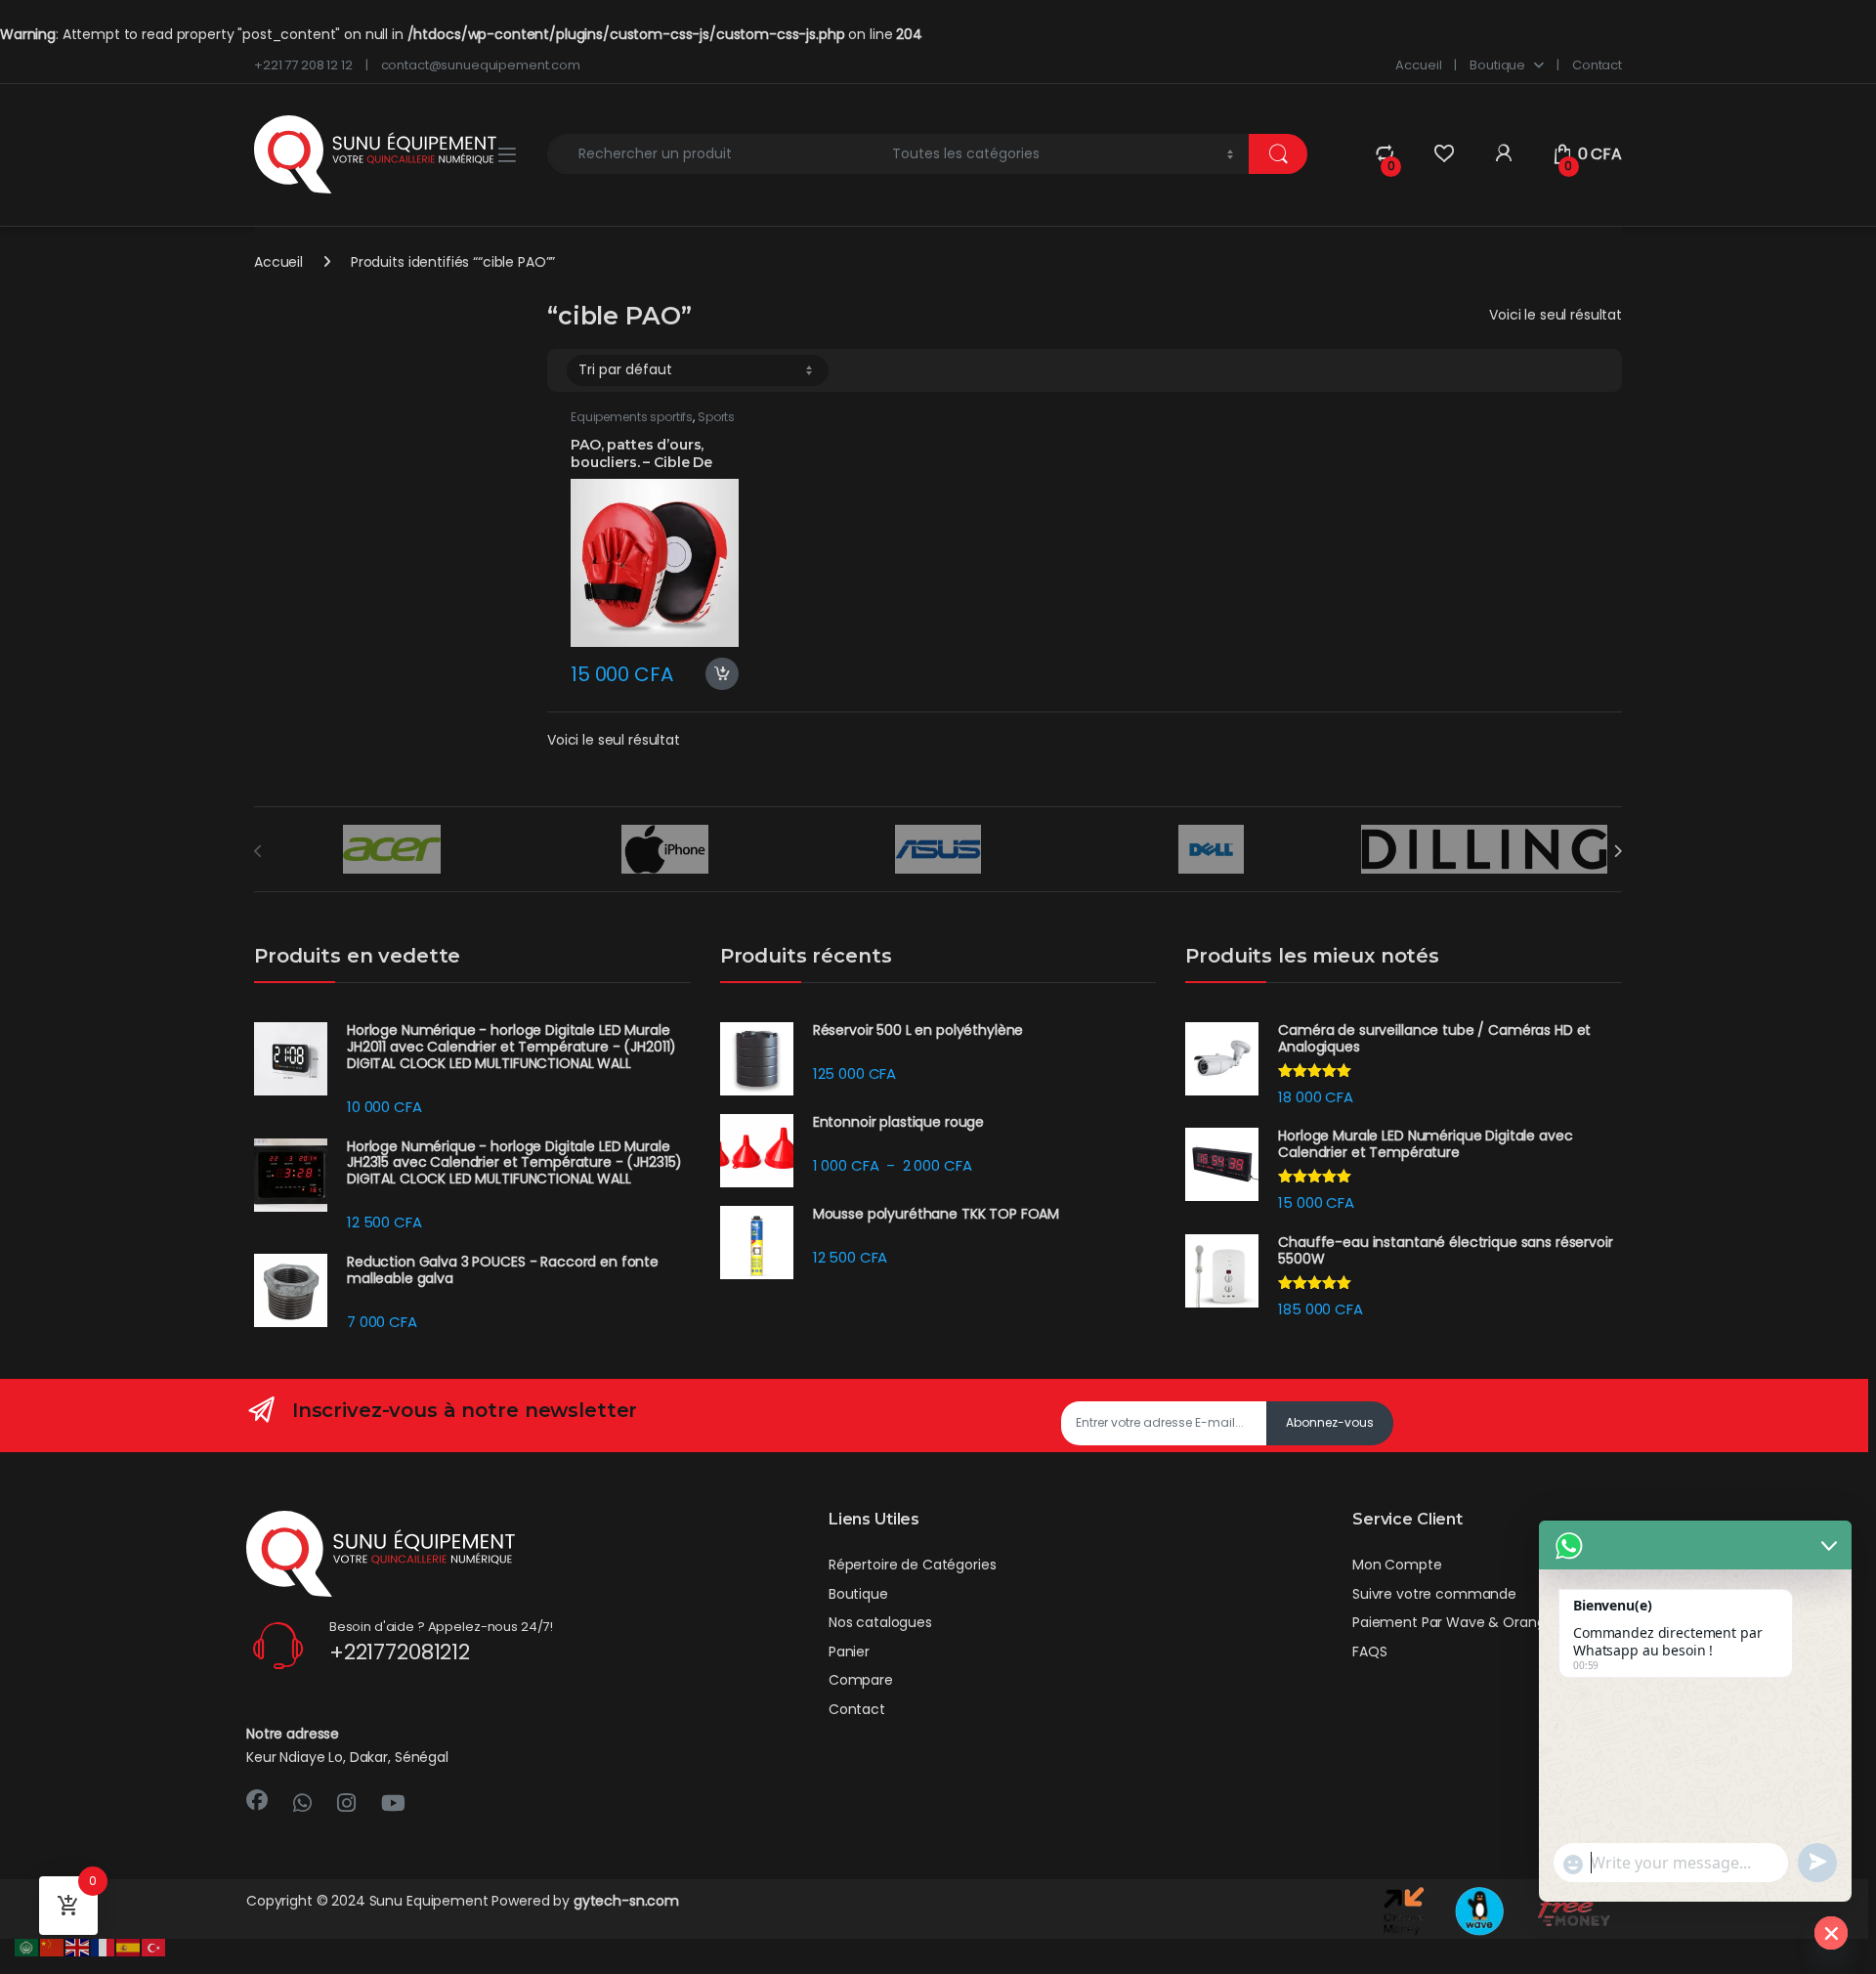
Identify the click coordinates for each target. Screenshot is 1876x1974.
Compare (861, 1680)
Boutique (1497, 65)
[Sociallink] (257, 1800)
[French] (104, 1947)
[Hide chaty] (1831, 1933)
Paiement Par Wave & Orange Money (1478, 1622)
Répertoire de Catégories (913, 1565)
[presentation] (1618, 851)
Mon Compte (1397, 1565)
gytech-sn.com (626, 1901)
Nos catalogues (880, 1622)
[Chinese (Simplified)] (53, 1947)
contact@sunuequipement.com (481, 65)
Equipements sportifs (632, 417)
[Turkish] (154, 1947)
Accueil (1418, 65)
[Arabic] (27, 1947)
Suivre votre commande (1434, 1594)
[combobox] (714, 154)
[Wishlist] (1444, 154)
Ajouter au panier (715, 674)
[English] (78, 1947)
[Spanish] (129, 1947)
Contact (1597, 65)
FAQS (1369, 1652)
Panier (849, 1652)
